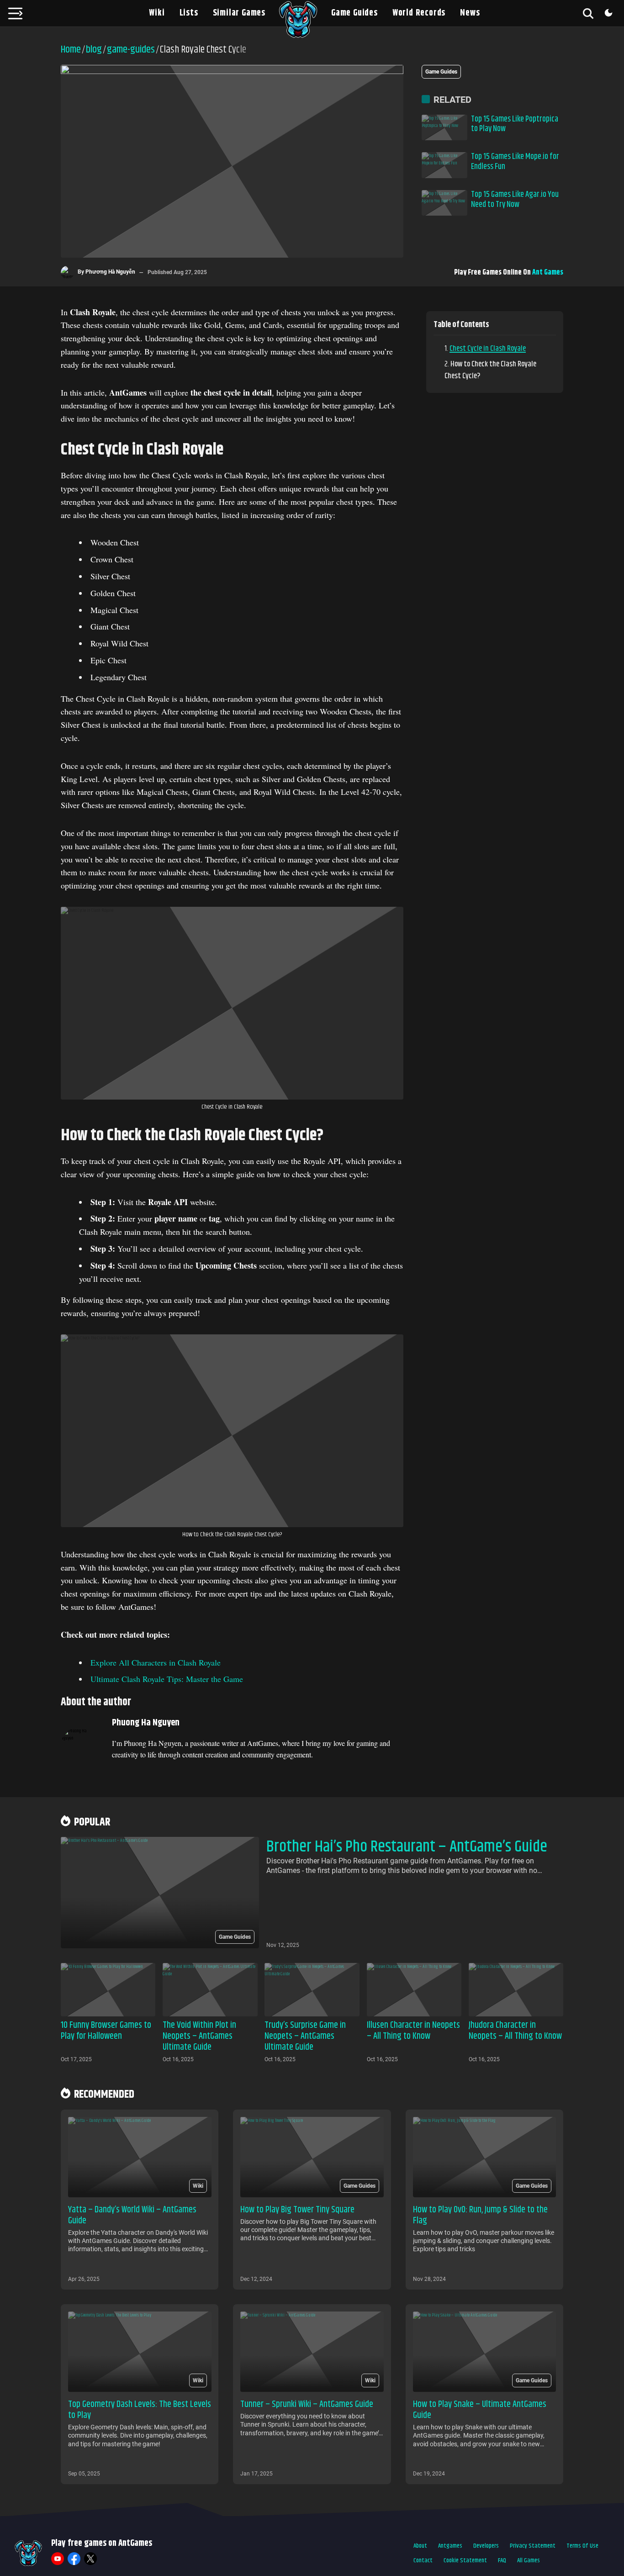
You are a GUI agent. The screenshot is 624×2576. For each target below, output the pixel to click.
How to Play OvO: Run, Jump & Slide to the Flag (480, 2215)
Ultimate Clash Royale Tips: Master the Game (167, 1679)
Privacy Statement (533, 2546)
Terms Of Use (582, 2546)
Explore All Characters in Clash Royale (156, 1662)
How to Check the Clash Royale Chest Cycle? (490, 370)
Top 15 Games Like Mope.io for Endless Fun (515, 162)
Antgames (450, 2546)
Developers (486, 2546)
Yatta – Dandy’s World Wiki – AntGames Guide (132, 2215)
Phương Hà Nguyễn (110, 272)
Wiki (157, 13)
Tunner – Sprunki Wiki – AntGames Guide (307, 2404)
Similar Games (239, 13)
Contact (423, 2560)
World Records (419, 13)
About (420, 2546)
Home (71, 50)
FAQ (502, 2560)
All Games (529, 2560)
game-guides (131, 50)
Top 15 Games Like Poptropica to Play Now (515, 124)
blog (94, 50)
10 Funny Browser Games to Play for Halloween (106, 2031)
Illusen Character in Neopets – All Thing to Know (413, 2031)
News (470, 13)
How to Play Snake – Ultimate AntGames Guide (480, 2410)
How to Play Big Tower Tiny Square (297, 2210)
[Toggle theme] (608, 13)
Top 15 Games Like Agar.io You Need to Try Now (515, 200)
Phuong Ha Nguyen (146, 1723)
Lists (189, 13)
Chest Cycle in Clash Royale (488, 349)
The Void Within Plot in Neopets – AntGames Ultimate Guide (199, 2036)
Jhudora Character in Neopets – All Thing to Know (515, 2031)
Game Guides (354, 13)
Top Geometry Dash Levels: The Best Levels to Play (140, 2410)
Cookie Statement (465, 2560)
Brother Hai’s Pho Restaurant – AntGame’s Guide (407, 1847)
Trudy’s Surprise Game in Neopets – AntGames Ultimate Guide (305, 2036)
